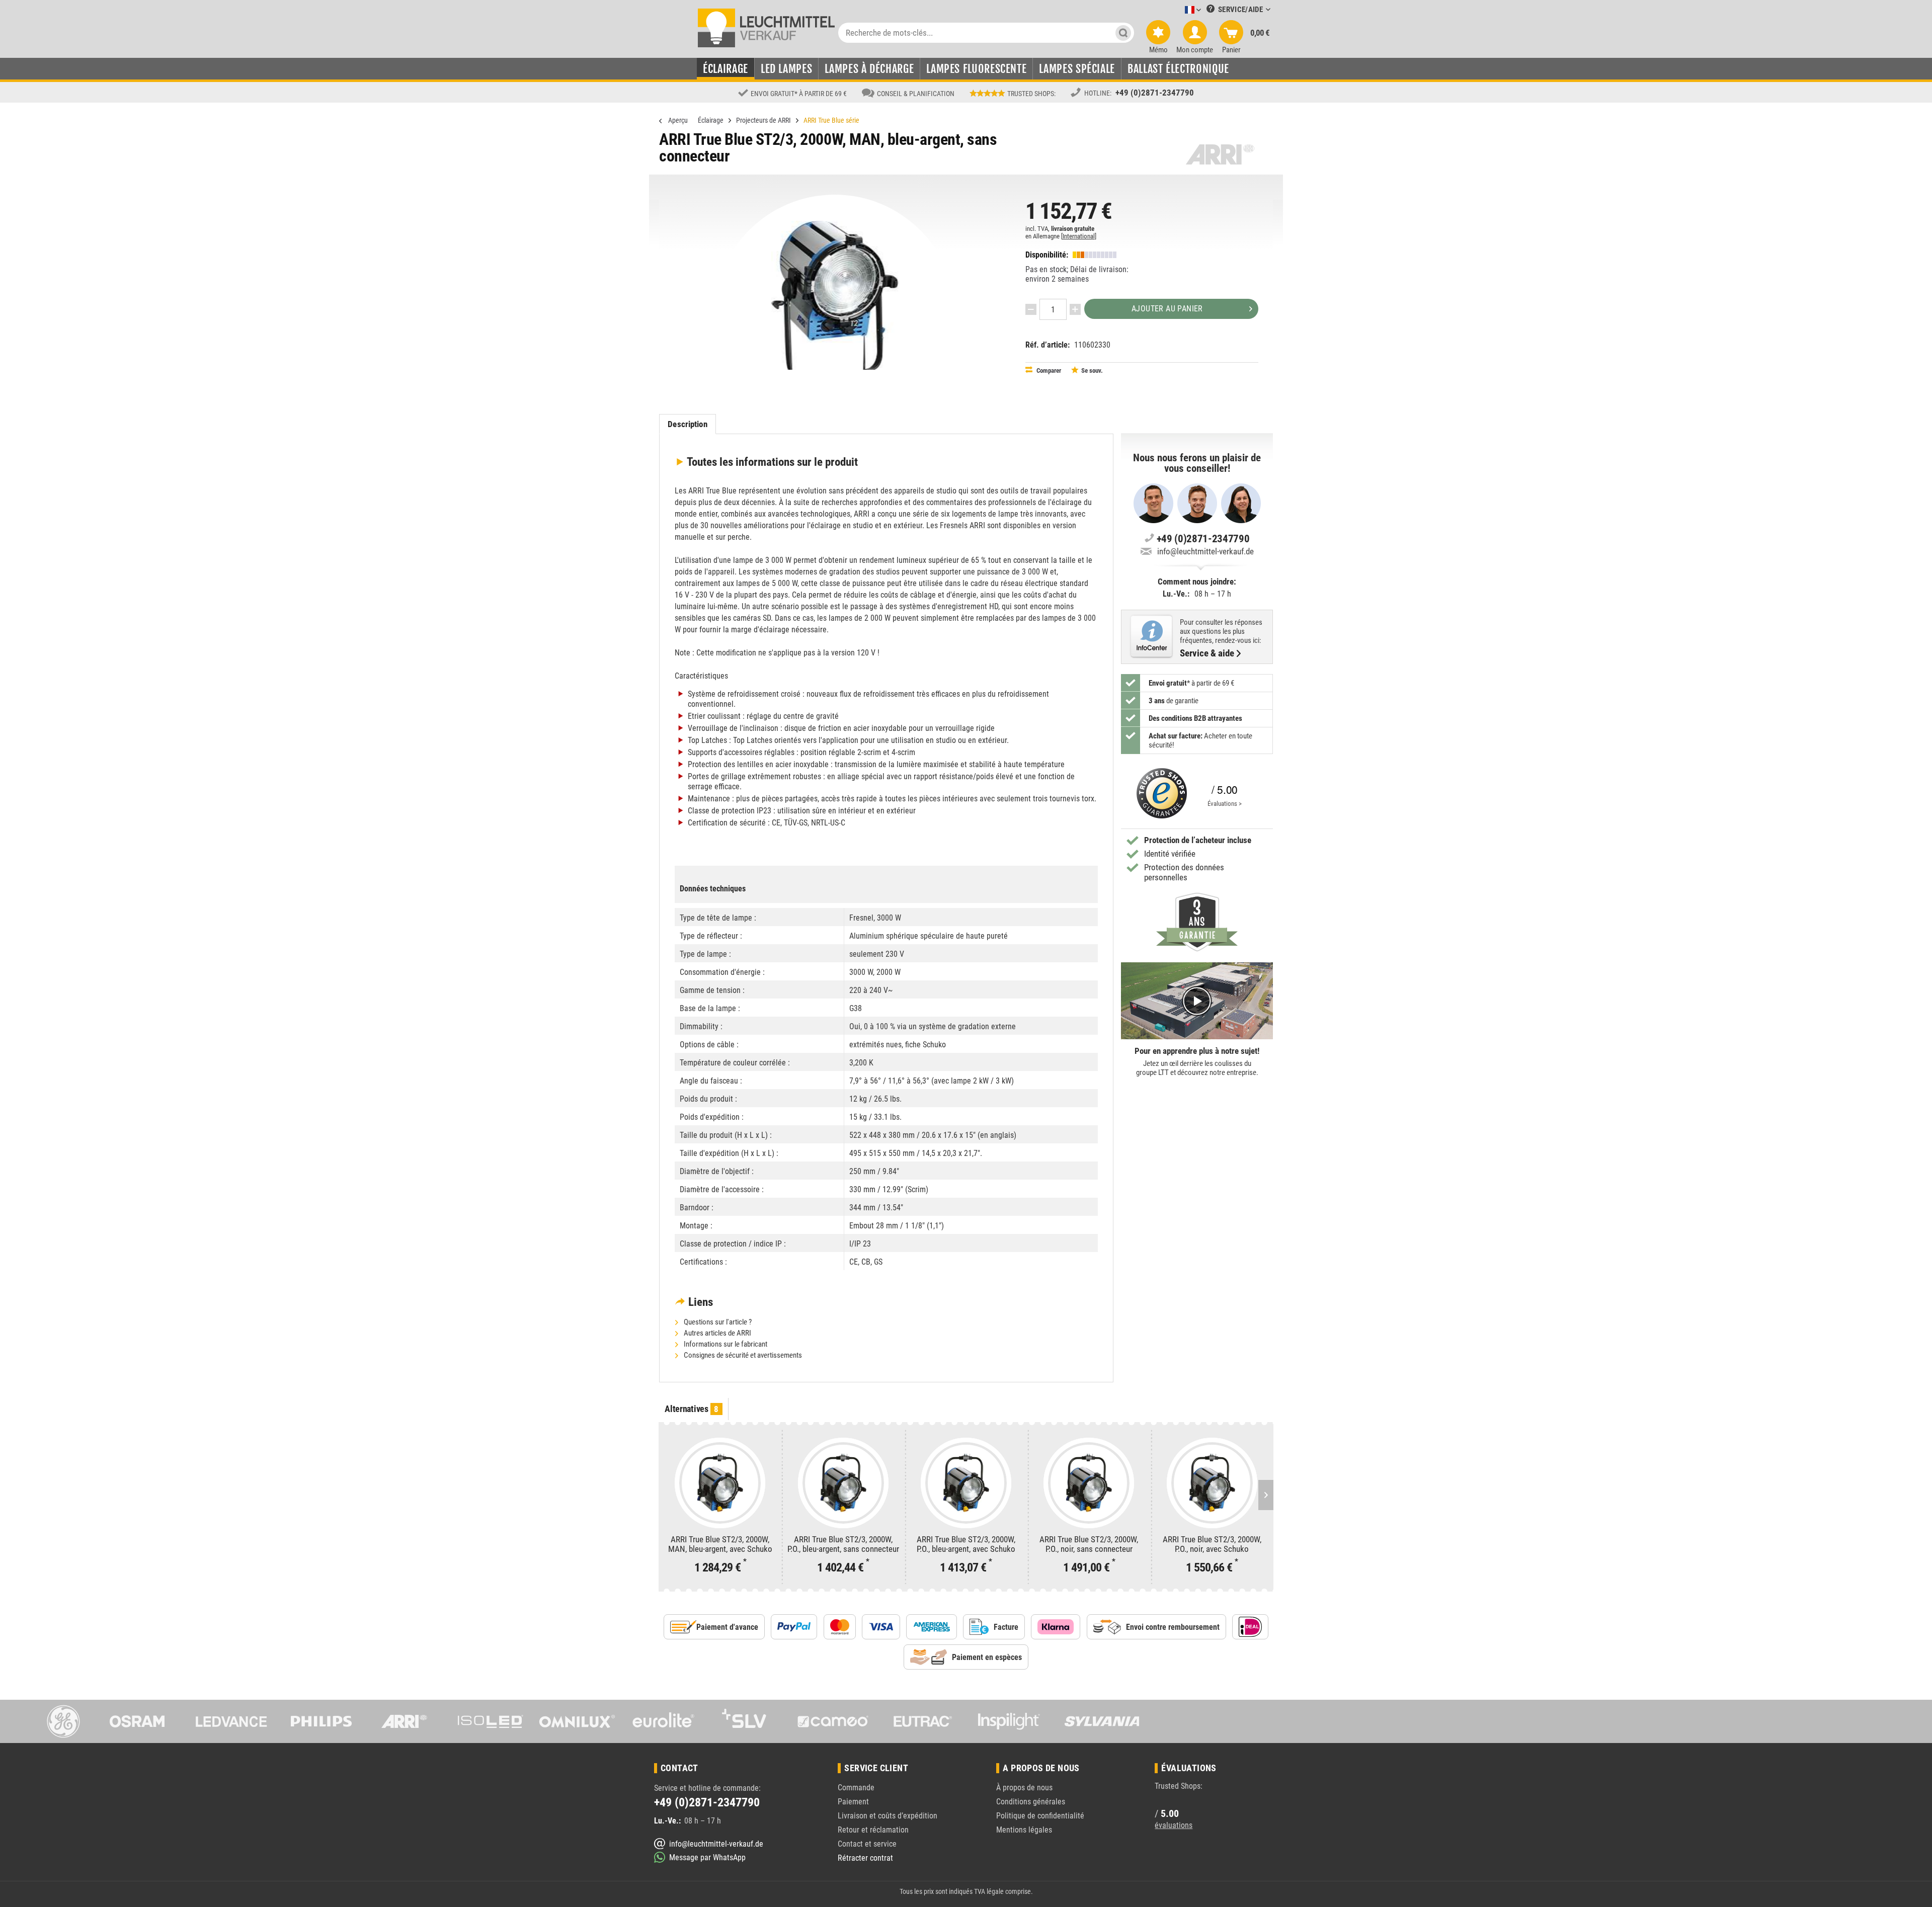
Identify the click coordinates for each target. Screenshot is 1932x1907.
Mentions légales (1024, 1830)
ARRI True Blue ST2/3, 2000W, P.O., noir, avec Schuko (1212, 1544)
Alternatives (692, 1409)
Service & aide (1207, 653)
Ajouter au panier (1167, 309)
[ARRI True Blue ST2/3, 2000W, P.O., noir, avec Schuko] (1212, 1483)
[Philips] (317, 1721)
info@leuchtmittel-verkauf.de (1205, 551)
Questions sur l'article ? (717, 1322)
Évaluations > (1225, 804)
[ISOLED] (491, 1721)
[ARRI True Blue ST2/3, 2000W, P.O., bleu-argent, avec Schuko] (966, 1483)
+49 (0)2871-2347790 (1155, 93)
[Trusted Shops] (1159, 793)
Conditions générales (1031, 1802)
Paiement (853, 1802)
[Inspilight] (1009, 1721)
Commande (856, 1788)
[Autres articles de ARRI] (1220, 154)
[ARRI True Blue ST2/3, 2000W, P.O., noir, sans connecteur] (1089, 1483)
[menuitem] (1178, 10)
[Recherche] (1123, 33)
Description (687, 424)
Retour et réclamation (873, 1830)
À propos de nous (1024, 1788)
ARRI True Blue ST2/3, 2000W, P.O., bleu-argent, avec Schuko (966, 1544)
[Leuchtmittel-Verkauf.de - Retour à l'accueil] (767, 27)
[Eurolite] (664, 1721)
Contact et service (867, 1844)
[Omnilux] (577, 1721)
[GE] (58, 1721)
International (1079, 236)
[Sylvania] (1096, 1721)
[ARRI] (404, 1721)
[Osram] (145, 1721)
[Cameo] (836, 1721)
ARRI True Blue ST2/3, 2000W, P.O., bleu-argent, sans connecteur (843, 1544)
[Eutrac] (923, 1721)
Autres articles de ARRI (717, 1333)
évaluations (1174, 1825)
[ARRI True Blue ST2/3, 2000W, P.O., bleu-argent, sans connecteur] (843, 1483)
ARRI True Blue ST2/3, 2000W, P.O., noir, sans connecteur (1089, 1544)
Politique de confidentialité (1040, 1816)
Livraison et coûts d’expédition (888, 1816)
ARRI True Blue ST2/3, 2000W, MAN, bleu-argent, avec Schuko (720, 1544)
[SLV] (750, 1721)
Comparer (1048, 370)
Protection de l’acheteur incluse (1198, 840)
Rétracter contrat (865, 1858)
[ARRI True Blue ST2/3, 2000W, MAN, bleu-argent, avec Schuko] (720, 1483)
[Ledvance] (231, 1721)
